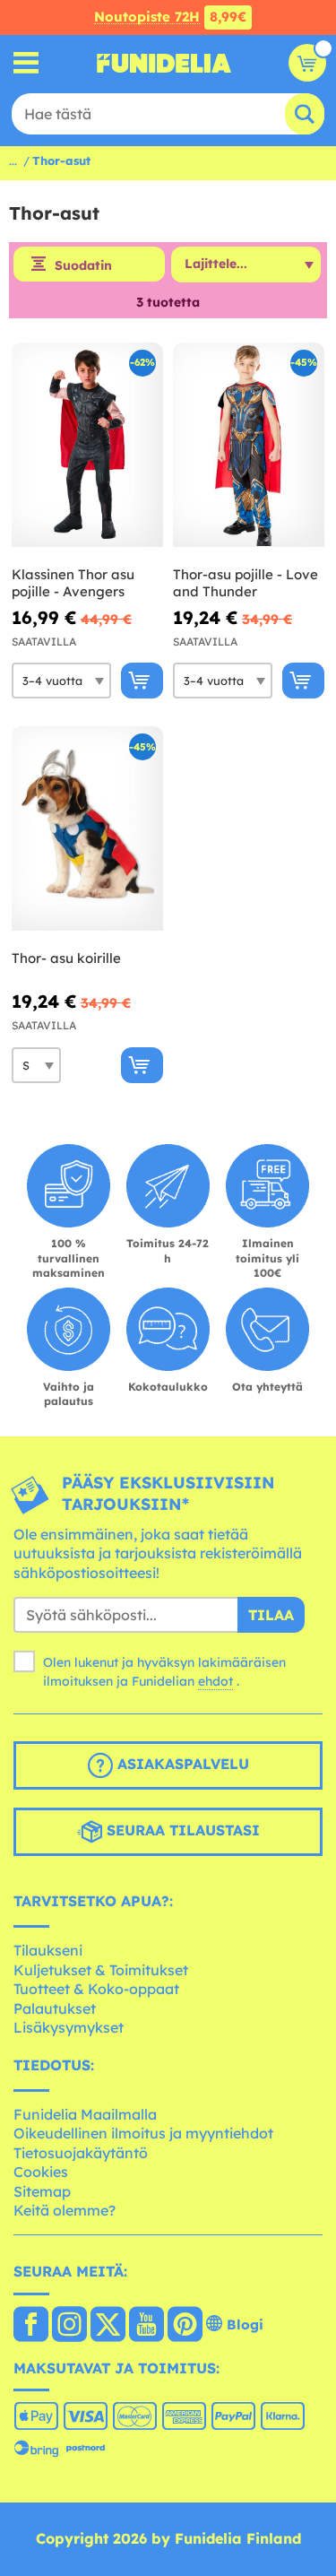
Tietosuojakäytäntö (81, 2153)
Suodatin (83, 265)
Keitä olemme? (65, 2210)
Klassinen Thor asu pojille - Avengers (73, 583)
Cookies (41, 2172)
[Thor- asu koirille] (87, 829)
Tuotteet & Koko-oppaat (96, 1989)
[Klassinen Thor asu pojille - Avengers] (87, 445)
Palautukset (55, 2008)
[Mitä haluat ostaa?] (26, 63)
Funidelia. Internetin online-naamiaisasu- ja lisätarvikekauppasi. (164, 63)
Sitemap (42, 2191)
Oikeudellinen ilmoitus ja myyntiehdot (143, 2133)
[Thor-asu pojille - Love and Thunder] (249, 445)
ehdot (215, 1681)
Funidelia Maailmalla (85, 2114)
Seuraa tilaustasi (181, 1831)
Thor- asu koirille (66, 958)
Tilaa (271, 1615)
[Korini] (307, 63)
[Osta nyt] (142, 681)
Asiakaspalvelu (181, 1765)
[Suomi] (31, 2326)
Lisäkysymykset (69, 2027)
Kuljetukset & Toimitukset (101, 1970)
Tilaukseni (48, 1950)
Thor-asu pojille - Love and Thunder (246, 583)
